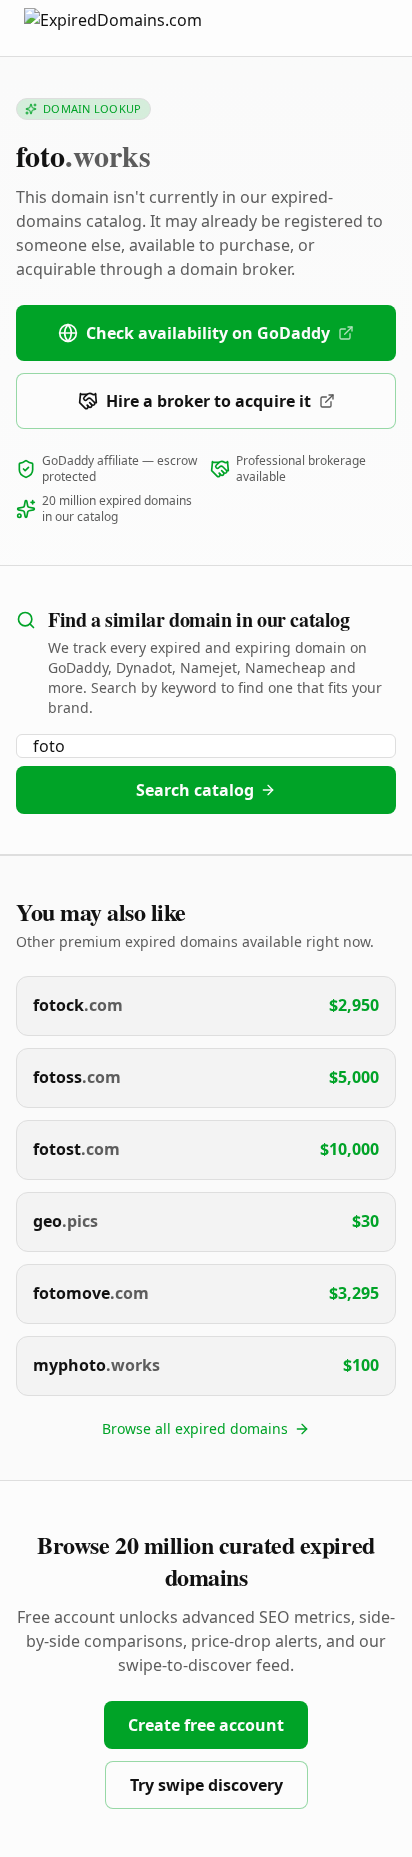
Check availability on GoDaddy (208, 333)
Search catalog (195, 790)
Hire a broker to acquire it (208, 401)
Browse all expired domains (195, 1428)
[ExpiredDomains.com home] (134, 27)
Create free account (206, 1725)
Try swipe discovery (206, 1785)
